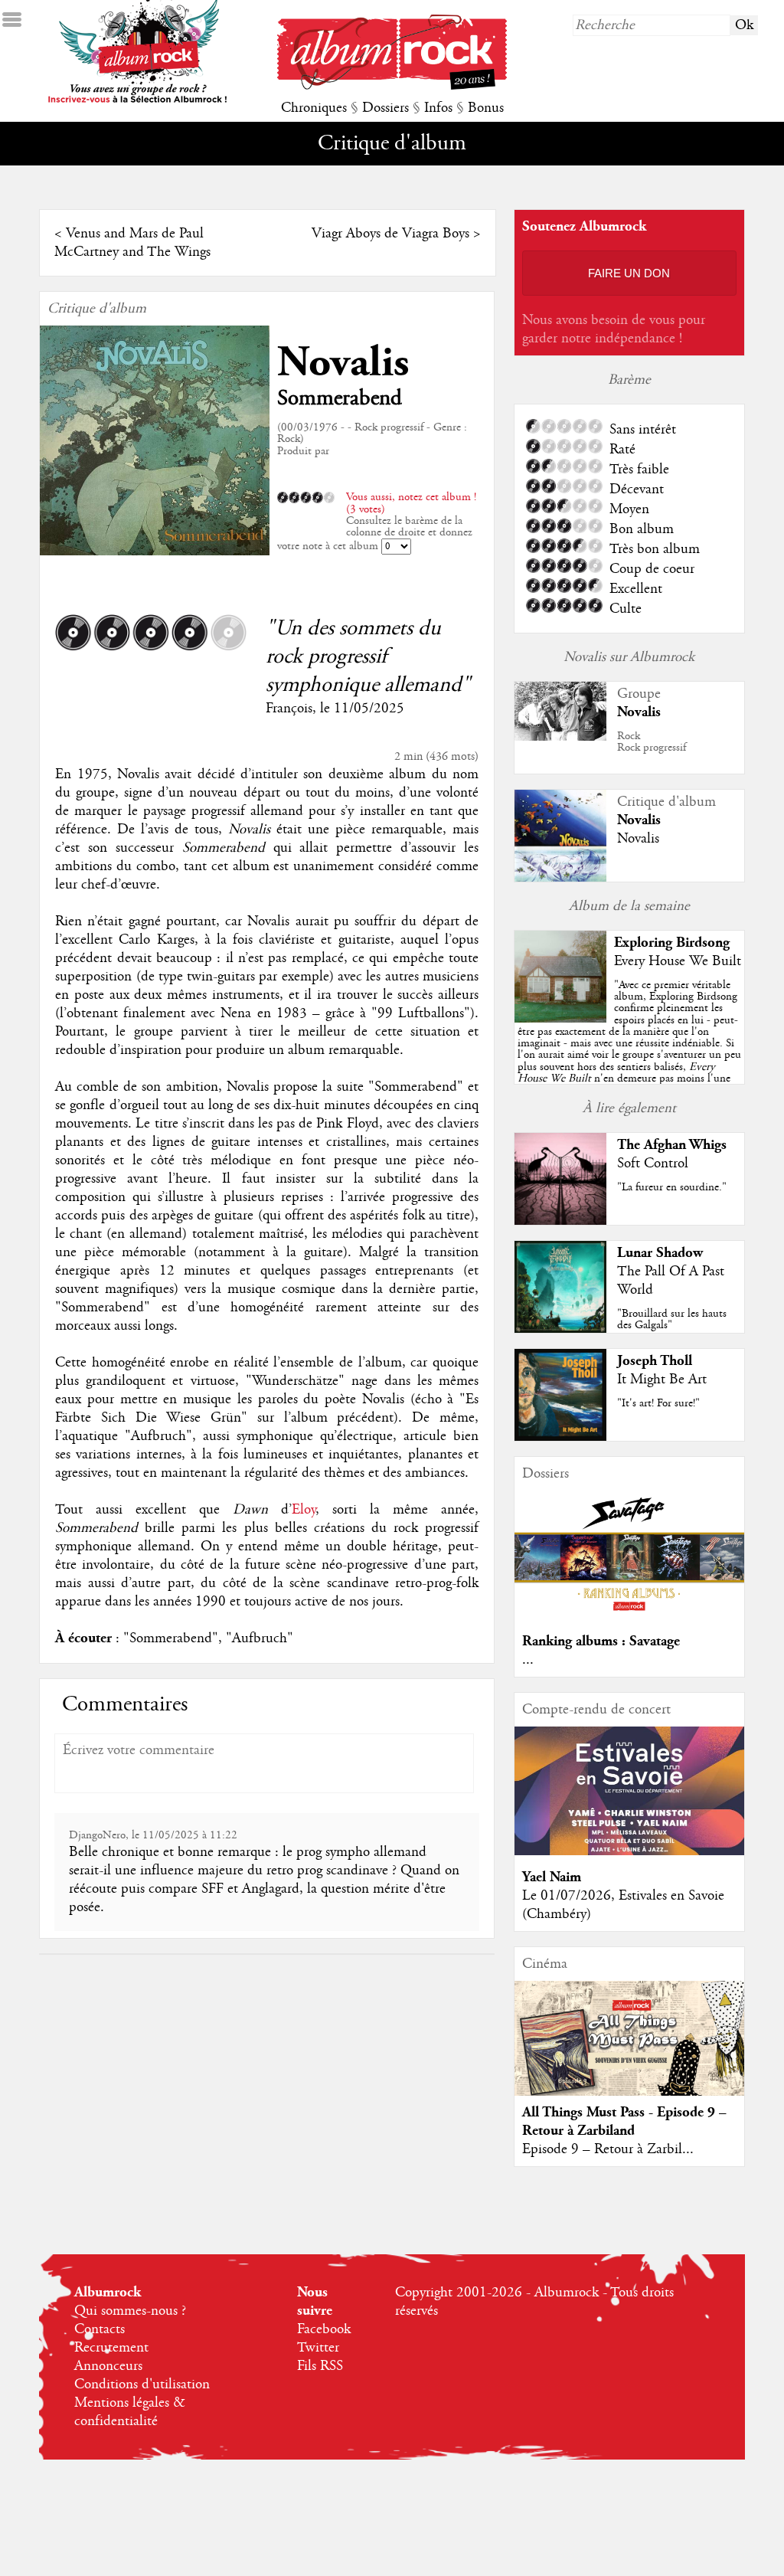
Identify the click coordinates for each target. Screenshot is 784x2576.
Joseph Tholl (655, 1361)
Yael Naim (552, 1877)
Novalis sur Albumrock (629, 657)
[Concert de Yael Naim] (629, 1851)
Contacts (100, 2329)
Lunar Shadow (660, 1253)
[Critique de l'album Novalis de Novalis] (560, 878)
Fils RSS (320, 2366)
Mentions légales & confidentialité (130, 2412)
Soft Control (653, 1164)
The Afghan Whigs (672, 1145)
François (289, 709)
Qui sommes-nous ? (130, 2311)
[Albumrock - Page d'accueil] (392, 86)
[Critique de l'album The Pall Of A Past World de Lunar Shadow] (560, 1329)
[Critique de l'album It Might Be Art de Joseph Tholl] (560, 1437)
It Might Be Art (662, 1380)
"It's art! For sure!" (658, 1403)
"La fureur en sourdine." (672, 1187)
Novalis (343, 363)
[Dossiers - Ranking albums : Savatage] (629, 1615)
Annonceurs (108, 2366)
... (528, 1660)
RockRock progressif (652, 742)
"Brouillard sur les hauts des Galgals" (672, 1319)
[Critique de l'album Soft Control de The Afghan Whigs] (560, 1221)
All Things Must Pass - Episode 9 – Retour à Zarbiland (624, 2121)
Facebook (324, 2329)
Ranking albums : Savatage (601, 1641)
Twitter (318, 2348)
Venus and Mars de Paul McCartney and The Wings (132, 243)
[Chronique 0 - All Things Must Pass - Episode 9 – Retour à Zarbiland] (629, 2051)
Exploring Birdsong (672, 943)
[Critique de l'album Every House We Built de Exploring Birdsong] (560, 1019)
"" (629, 1049)
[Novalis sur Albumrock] (560, 737)
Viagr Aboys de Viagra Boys (390, 234)
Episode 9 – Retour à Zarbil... (608, 2149)
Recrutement (111, 2348)
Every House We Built (678, 961)
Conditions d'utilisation (142, 2385)
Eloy (304, 1510)
